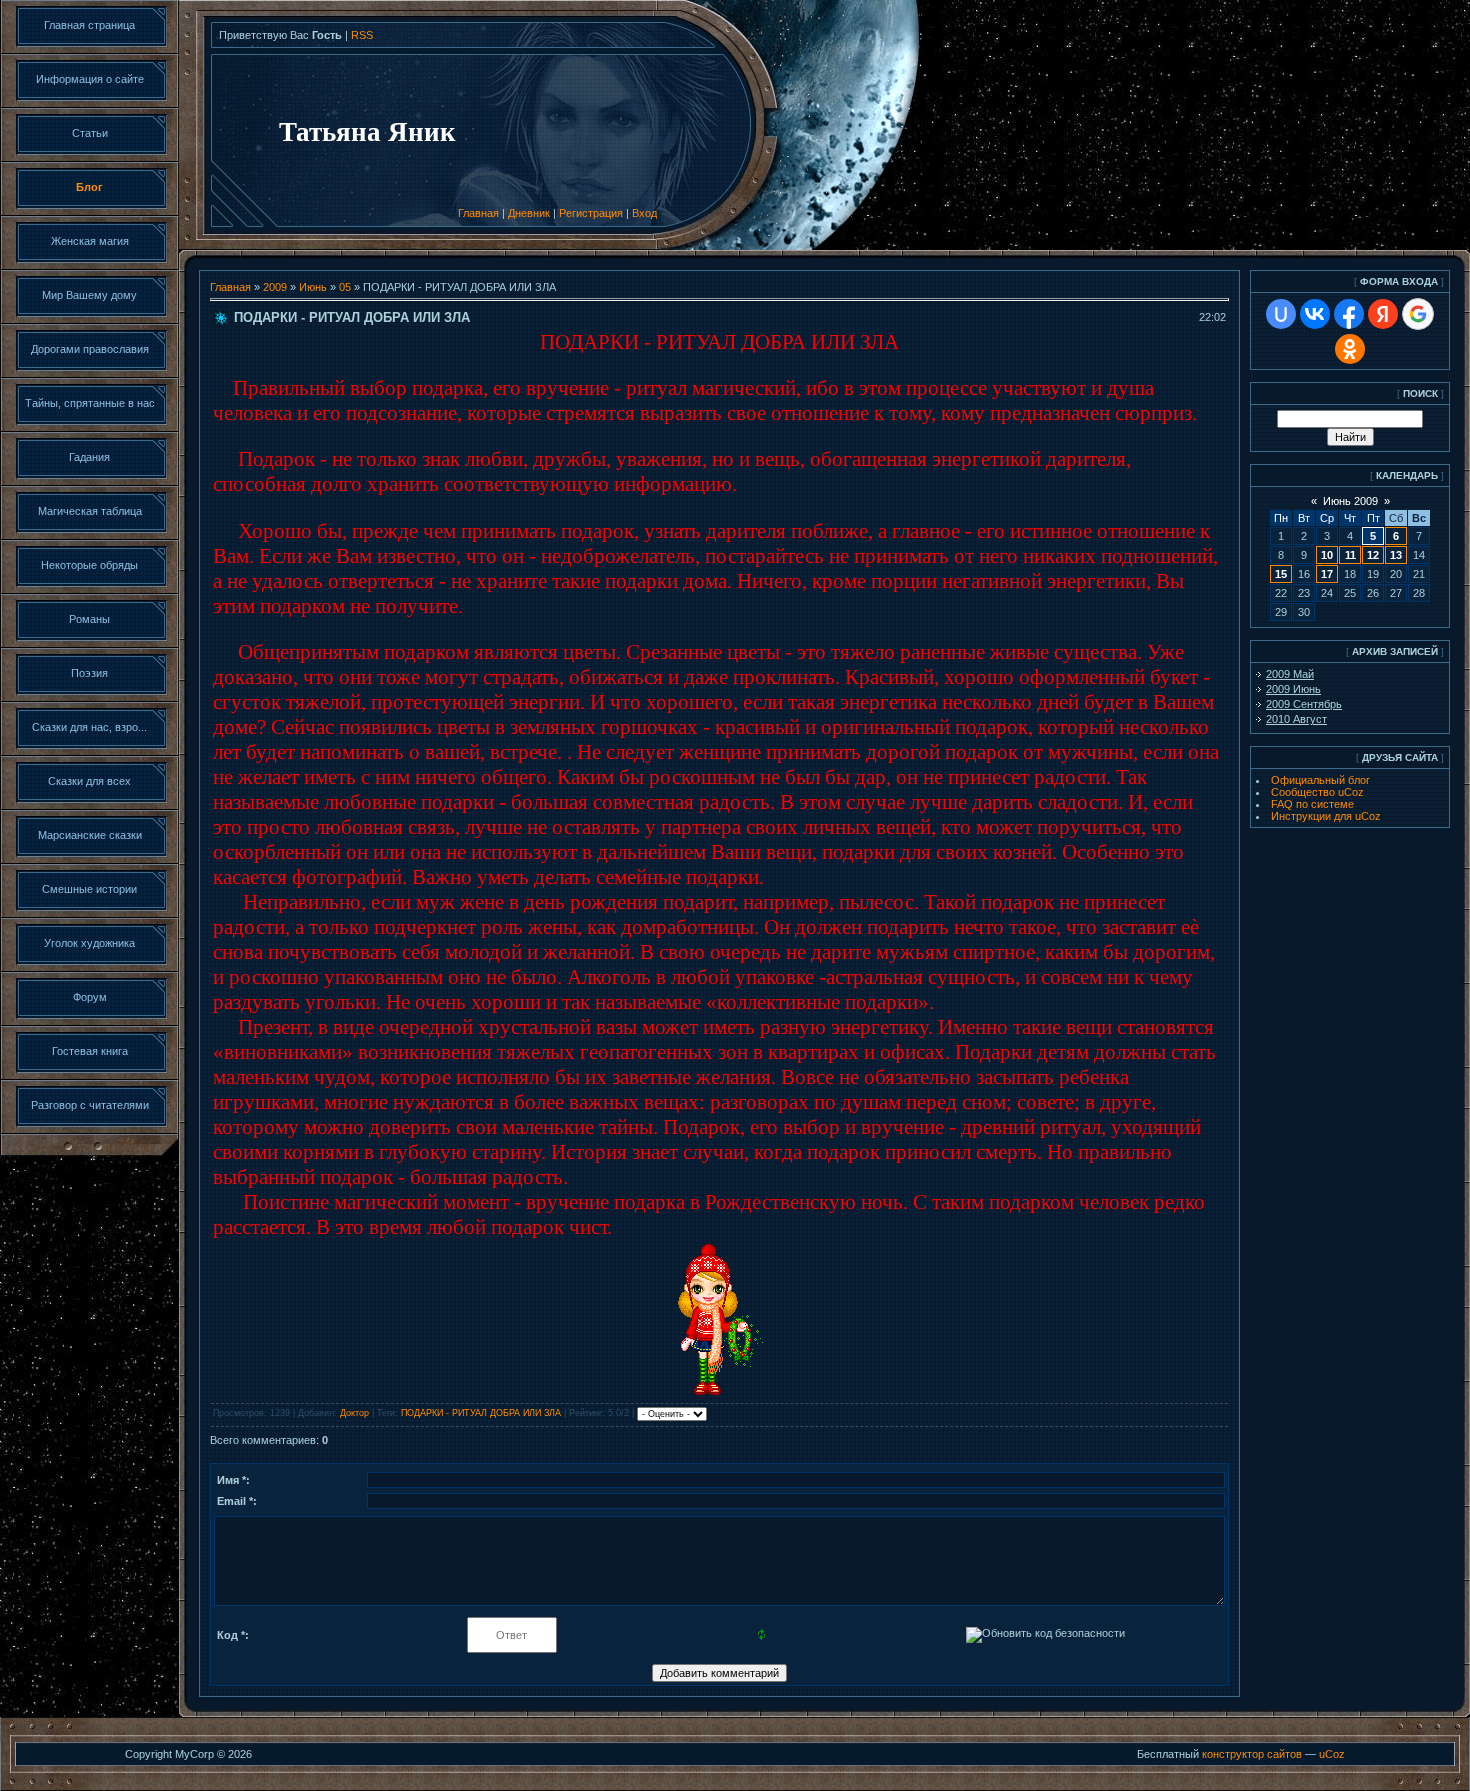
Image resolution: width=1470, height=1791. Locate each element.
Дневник (529, 213)
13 (1396, 555)
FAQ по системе (1312, 804)
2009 (275, 287)
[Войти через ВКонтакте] (1315, 314)
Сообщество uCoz (1317, 792)
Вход (644, 213)
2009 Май (1290, 674)
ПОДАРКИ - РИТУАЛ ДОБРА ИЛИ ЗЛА (481, 1413)
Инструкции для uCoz (1326, 816)
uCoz (1332, 1754)
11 (1350, 555)
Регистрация (591, 213)
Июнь (313, 287)
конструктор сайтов (1252, 1754)
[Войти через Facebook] (1349, 314)
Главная (478, 213)
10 (1327, 555)
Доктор (354, 1413)
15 (1281, 574)
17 (1327, 574)
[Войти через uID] (1281, 314)
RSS (362, 35)
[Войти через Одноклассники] (1350, 349)
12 (1373, 555)
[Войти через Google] (1418, 314)
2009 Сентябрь (1304, 704)
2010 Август (1296, 719)
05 (345, 287)
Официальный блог (1320, 780)
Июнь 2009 (1350, 501)
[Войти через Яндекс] (1383, 314)
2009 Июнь (1293, 689)
